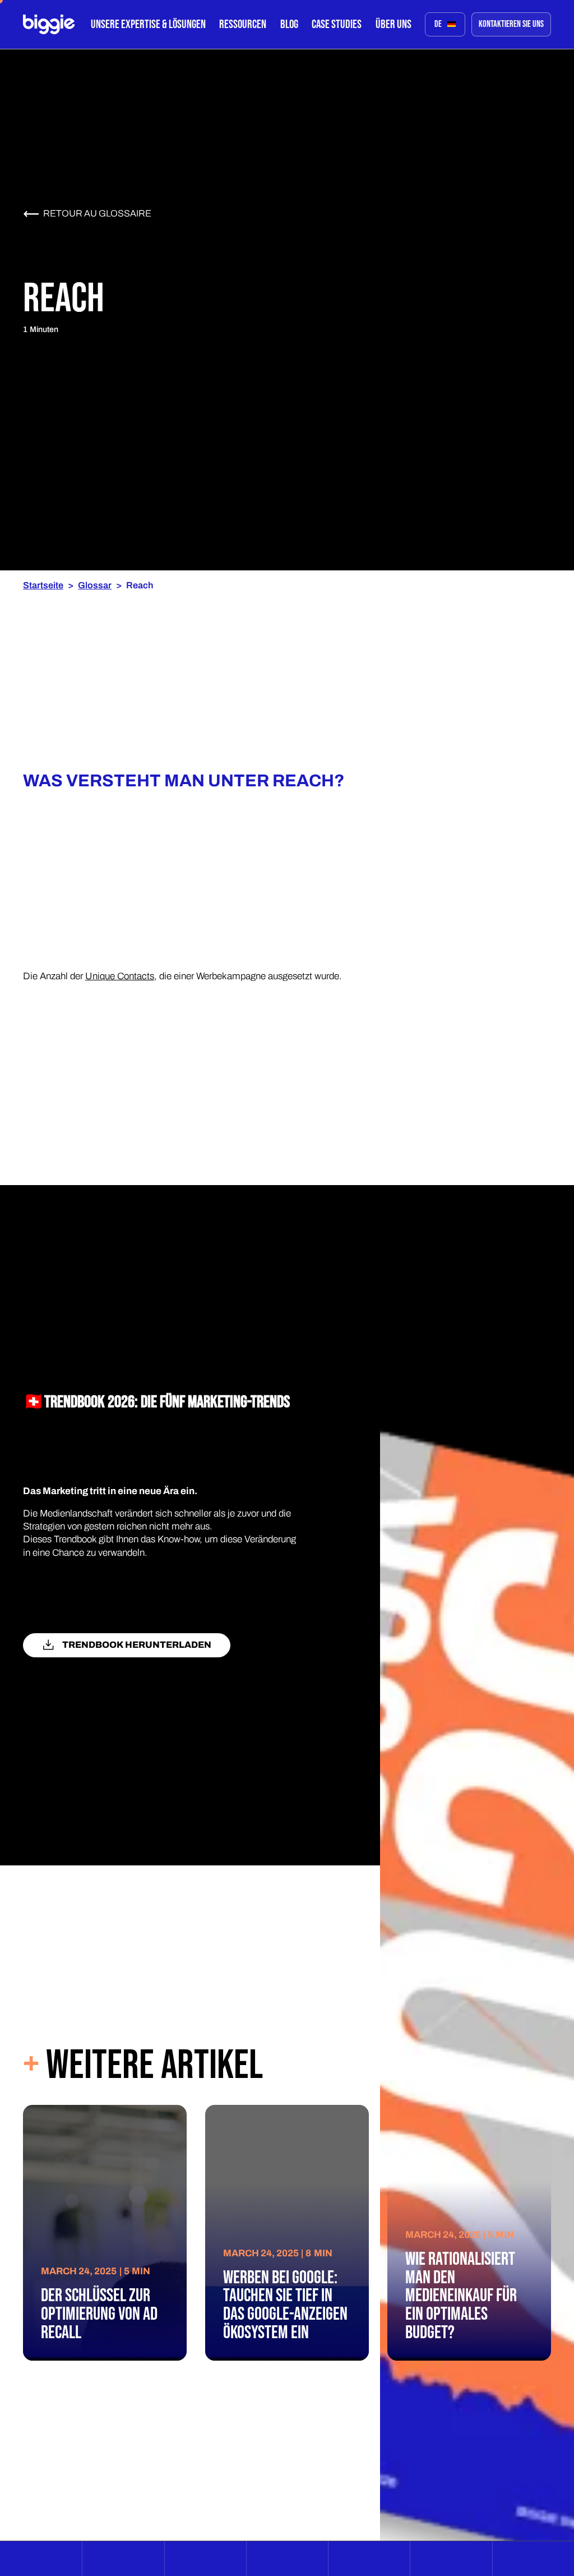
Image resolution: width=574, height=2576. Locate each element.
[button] (148, 24)
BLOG (289, 24)
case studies (337, 24)
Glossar (95, 585)
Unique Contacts (120, 976)
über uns (394, 24)
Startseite (43, 585)
